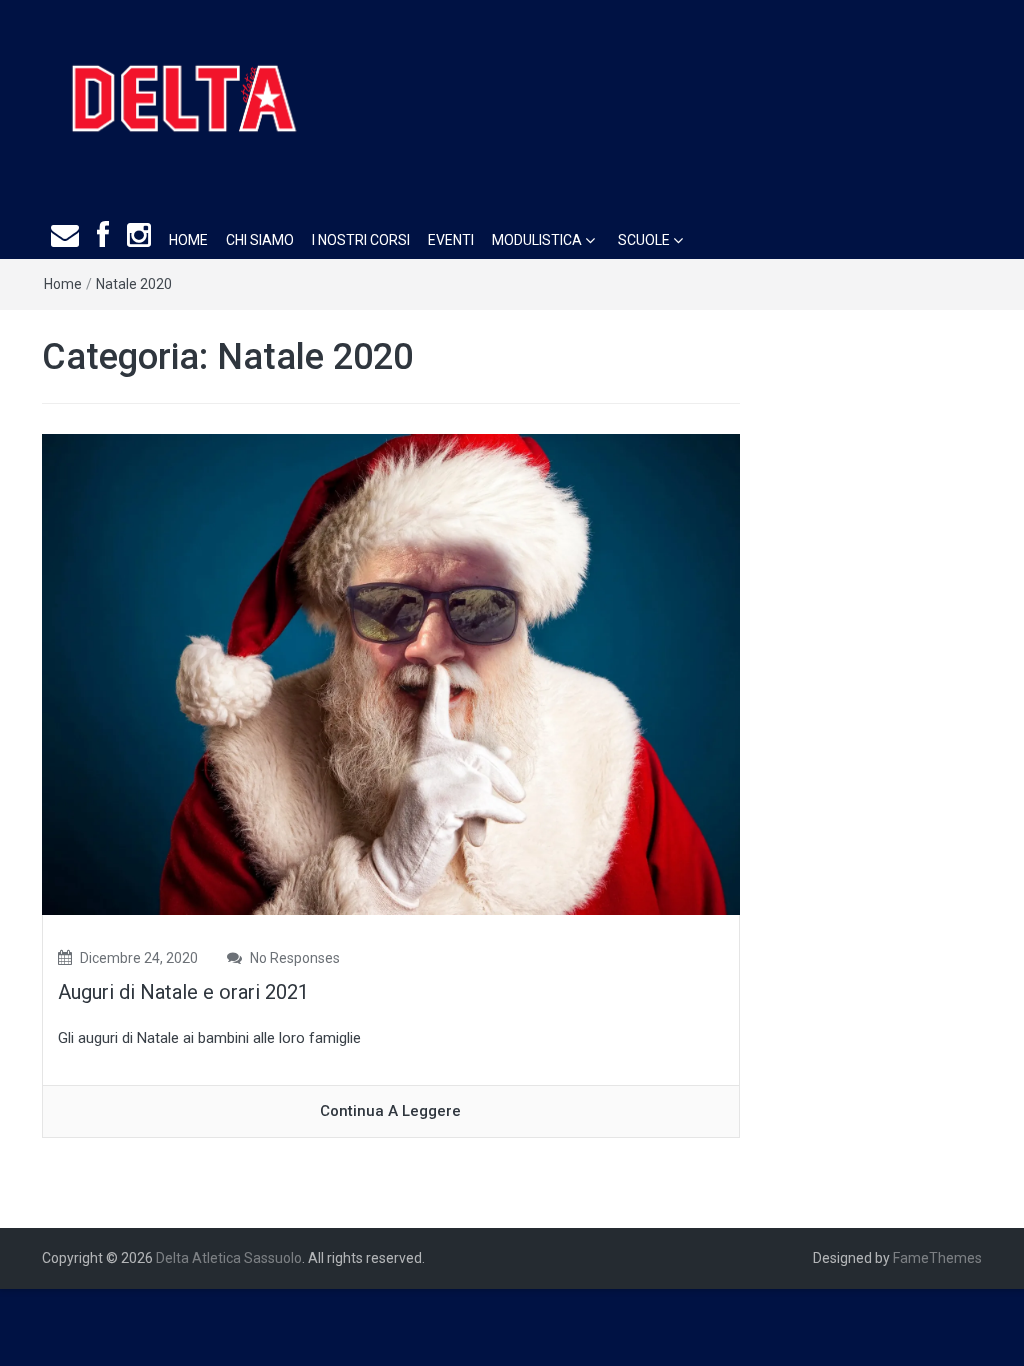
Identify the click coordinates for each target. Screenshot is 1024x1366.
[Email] (65, 236)
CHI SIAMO (260, 240)
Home (63, 284)
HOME (188, 240)
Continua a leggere (390, 1111)
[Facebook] (103, 236)
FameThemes (937, 1258)
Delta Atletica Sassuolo (229, 1258)
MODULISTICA (537, 240)
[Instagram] (139, 236)
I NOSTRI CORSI (361, 240)
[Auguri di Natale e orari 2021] (391, 674)
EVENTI (451, 240)
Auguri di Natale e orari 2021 (183, 992)
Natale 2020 (134, 284)
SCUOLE (644, 240)
